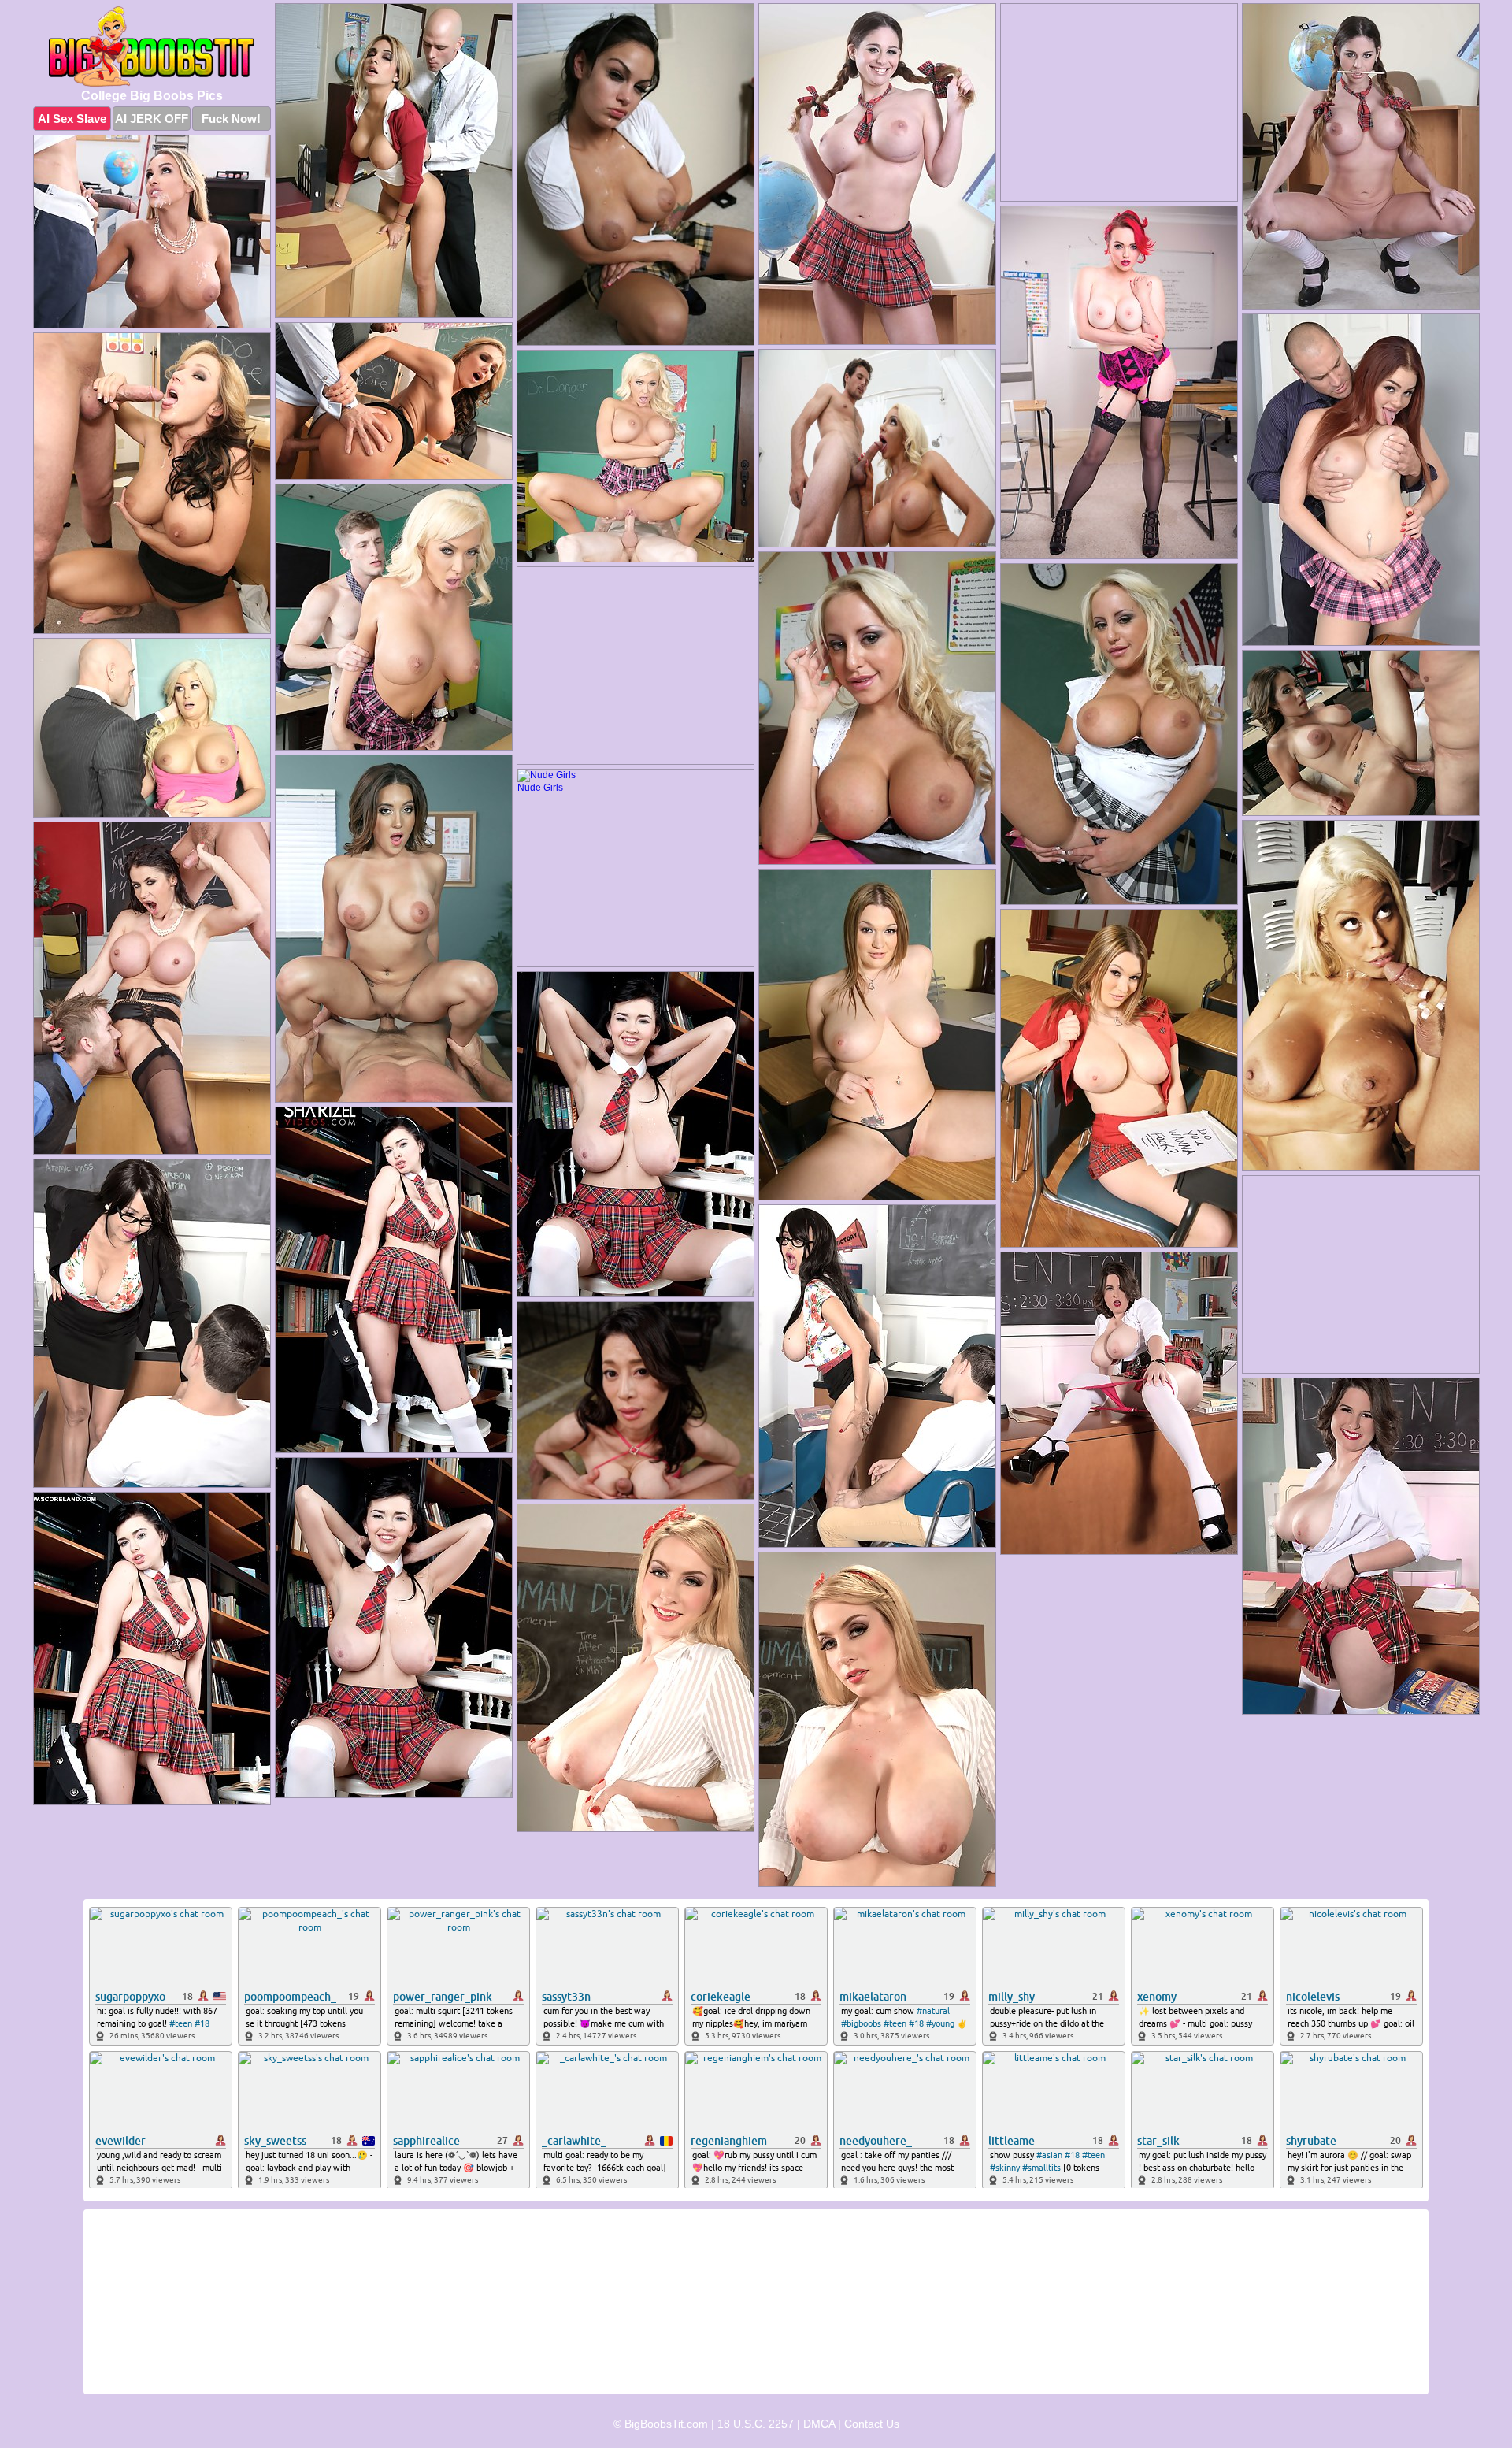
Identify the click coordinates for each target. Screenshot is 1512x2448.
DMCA (819, 2424)
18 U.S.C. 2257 (756, 2424)
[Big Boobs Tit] (152, 46)
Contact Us (872, 2424)
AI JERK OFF (152, 119)
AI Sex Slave (72, 119)
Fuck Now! (231, 119)
